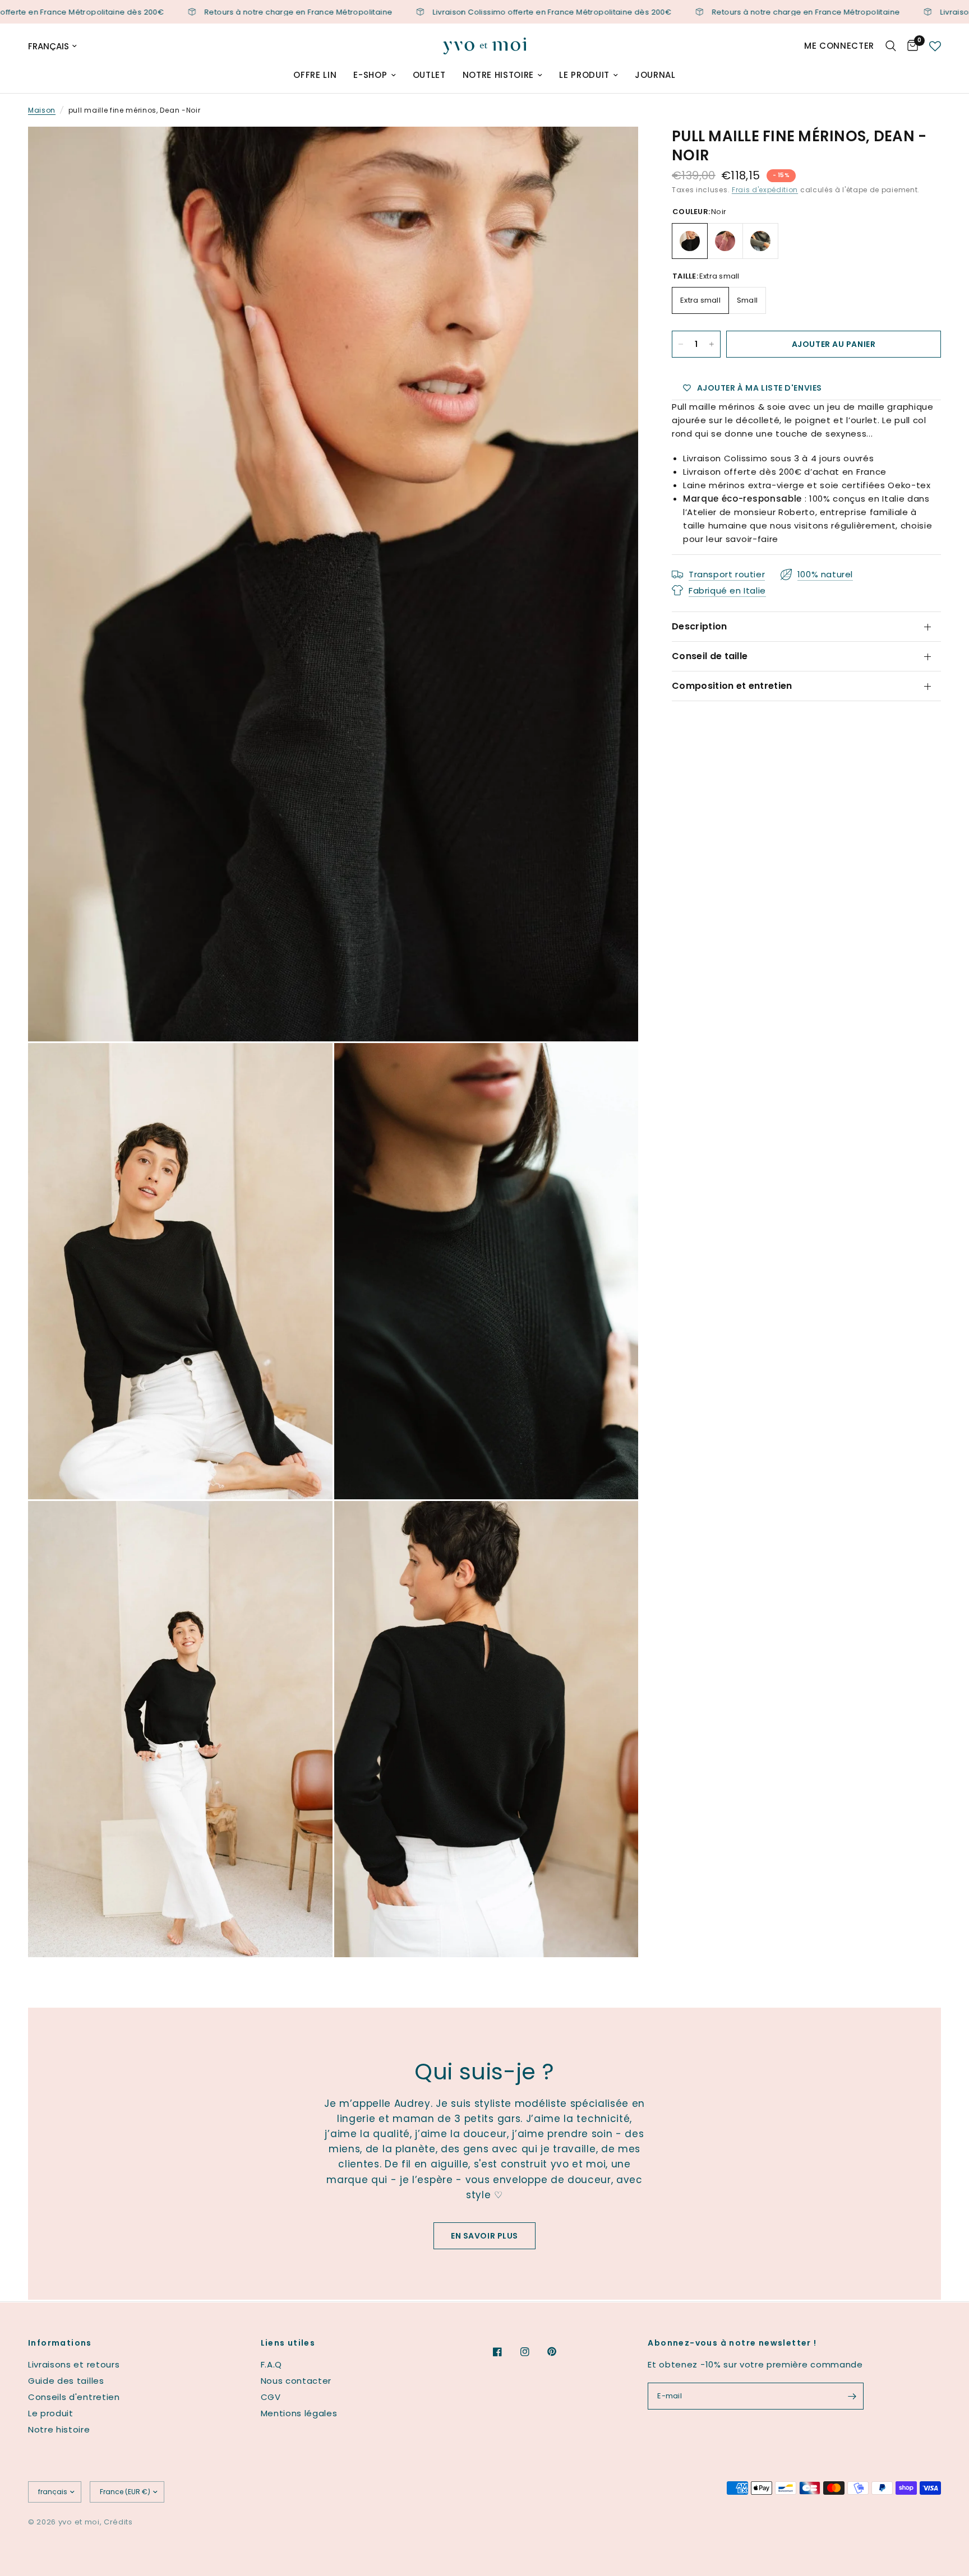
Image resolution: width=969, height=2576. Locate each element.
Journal (655, 75)
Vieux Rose (725, 241)
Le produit (584, 75)
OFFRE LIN (315, 75)
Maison (42, 110)
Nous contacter (296, 2381)
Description (700, 626)
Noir (690, 241)
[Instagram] (533, 2352)
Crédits (118, 2522)
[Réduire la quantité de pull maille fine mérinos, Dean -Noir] (681, 344)
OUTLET (429, 75)
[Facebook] (505, 2352)
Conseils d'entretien (74, 2397)
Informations (60, 2343)
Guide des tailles (66, 2381)
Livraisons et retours (74, 2364)
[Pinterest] (560, 2351)
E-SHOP (370, 75)
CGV (271, 2397)
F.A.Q (271, 2364)
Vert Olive (760, 241)
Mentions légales (299, 2413)
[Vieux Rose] (725, 241)
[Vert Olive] (760, 241)
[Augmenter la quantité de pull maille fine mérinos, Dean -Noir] (712, 344)
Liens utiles (288, 2343)
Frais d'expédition (765, 190)
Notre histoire (499, 75)
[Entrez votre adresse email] (852, 2396)
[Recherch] (891, 46)
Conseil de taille (710, 656)
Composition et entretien (732, 686)
